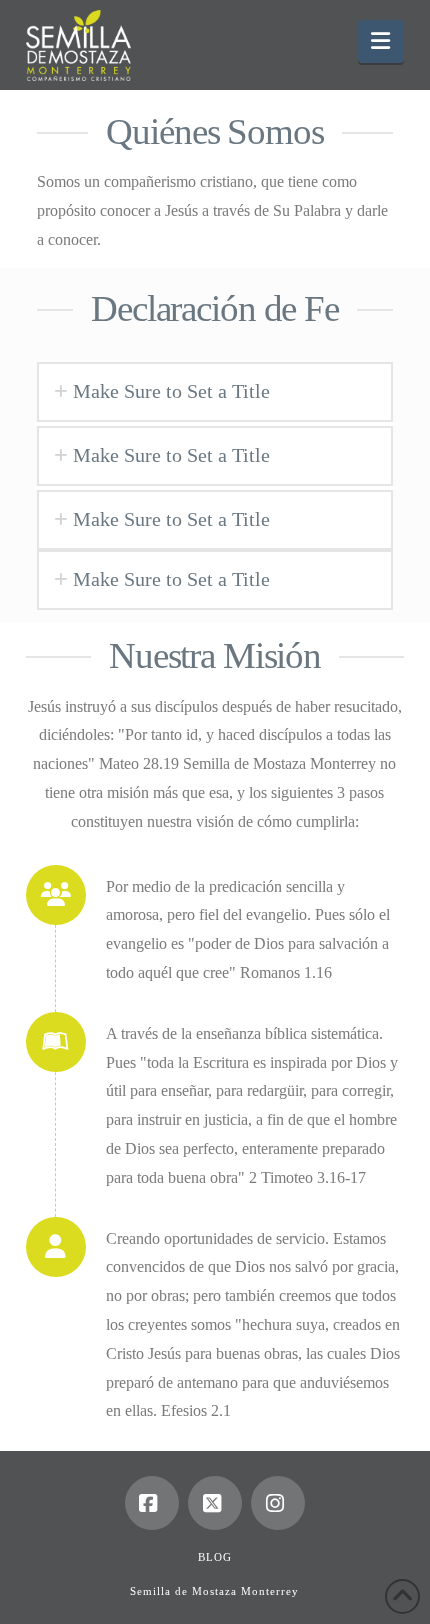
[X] (215, 1503)
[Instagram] (278, 1503)
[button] (381, 41)
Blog (215, 1557)
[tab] (215, 392)
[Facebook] (152, 1503)
